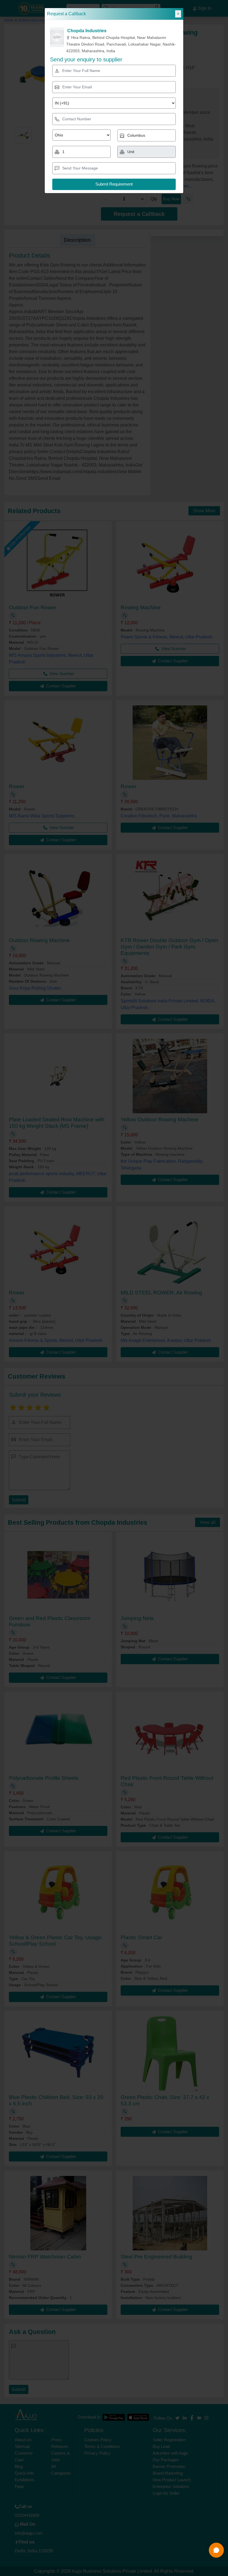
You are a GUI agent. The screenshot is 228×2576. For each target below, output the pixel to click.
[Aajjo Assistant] (216, 2550)
